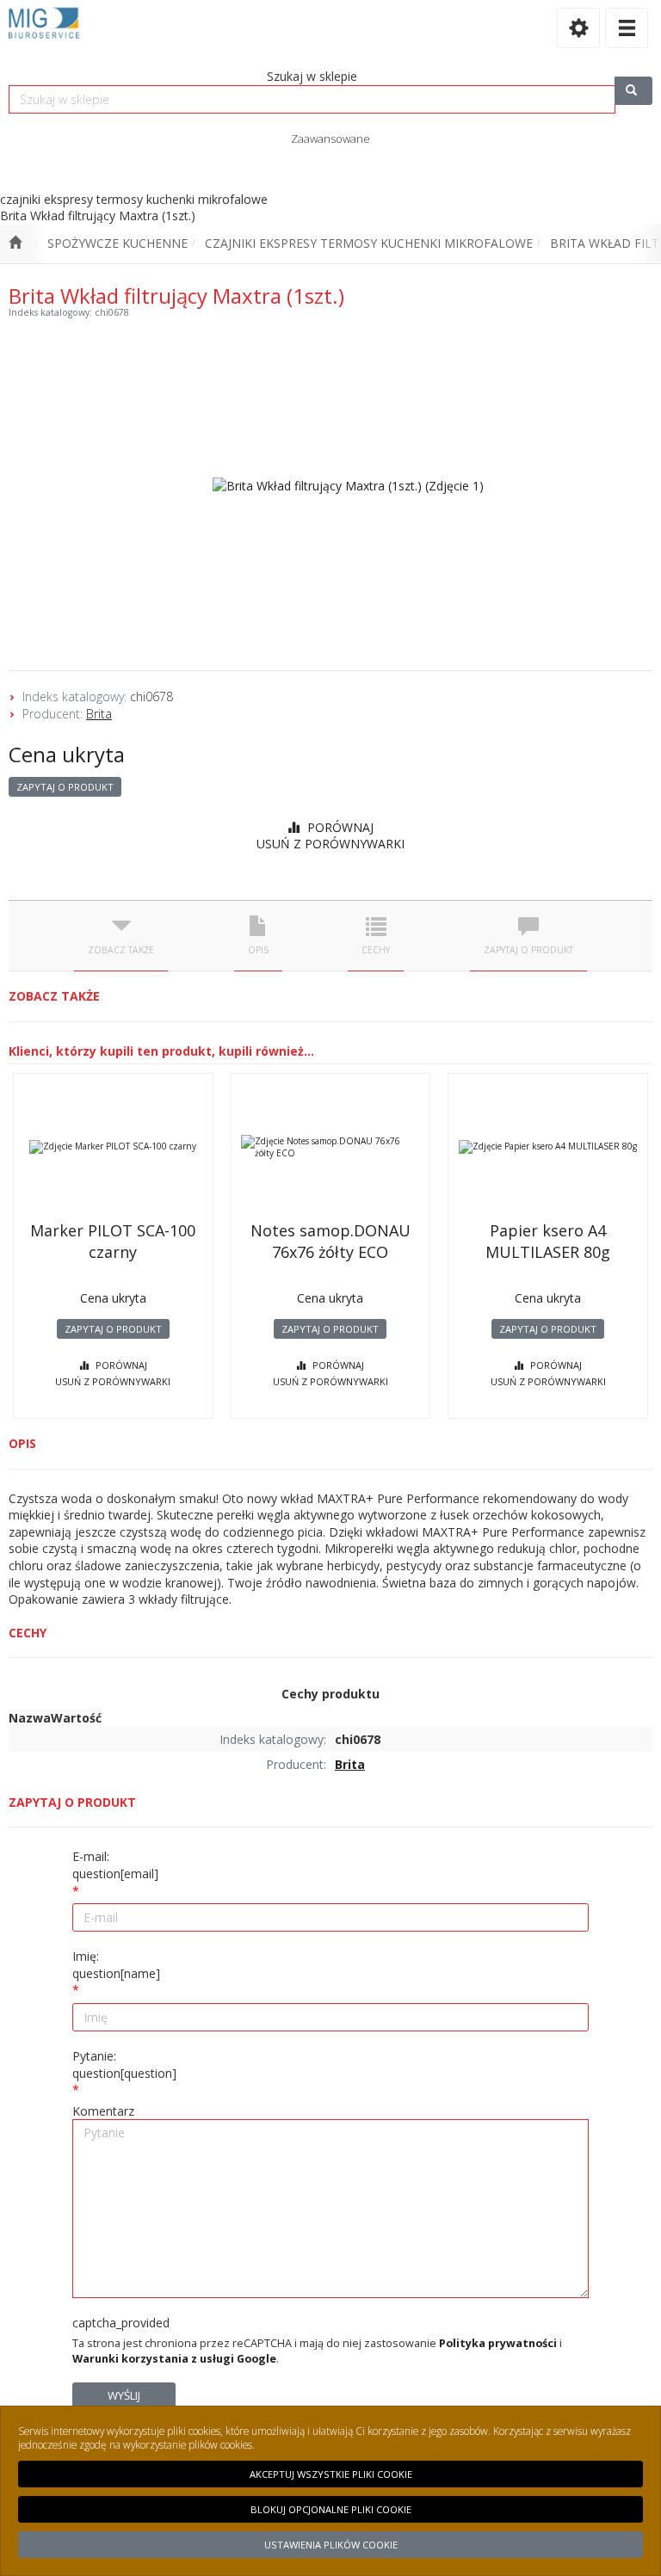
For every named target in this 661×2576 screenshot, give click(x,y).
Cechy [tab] (376, 950)
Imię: (116, 1965)
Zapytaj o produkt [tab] (528, 950)
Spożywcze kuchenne (117, 243)
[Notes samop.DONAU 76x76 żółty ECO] (331, 1147)
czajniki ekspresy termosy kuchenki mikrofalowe (369, 243)
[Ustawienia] (578, 28)
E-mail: (115, 1865)
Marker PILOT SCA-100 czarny (113, 1241)
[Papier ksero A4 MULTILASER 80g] (548, 1147)
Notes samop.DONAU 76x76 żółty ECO (330, 1241)
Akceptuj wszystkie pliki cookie (331, 2474)
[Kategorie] (627, 28)
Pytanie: (124, 2064)
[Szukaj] (633, 91)
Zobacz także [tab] (121, 950)
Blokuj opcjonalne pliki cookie (331, 2509)
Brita (99, 714)
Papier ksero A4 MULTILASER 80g (548, 1241)
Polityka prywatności (498, 2343)
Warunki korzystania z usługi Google (174, 2359)
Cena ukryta (67, 754)
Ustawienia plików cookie (331, 2545)
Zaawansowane (330, 139)
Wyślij (124, 2395)
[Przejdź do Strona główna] (15, 243)
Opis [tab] (258, 950)
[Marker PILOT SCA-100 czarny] (113, 1147)
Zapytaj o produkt (65, 787)
